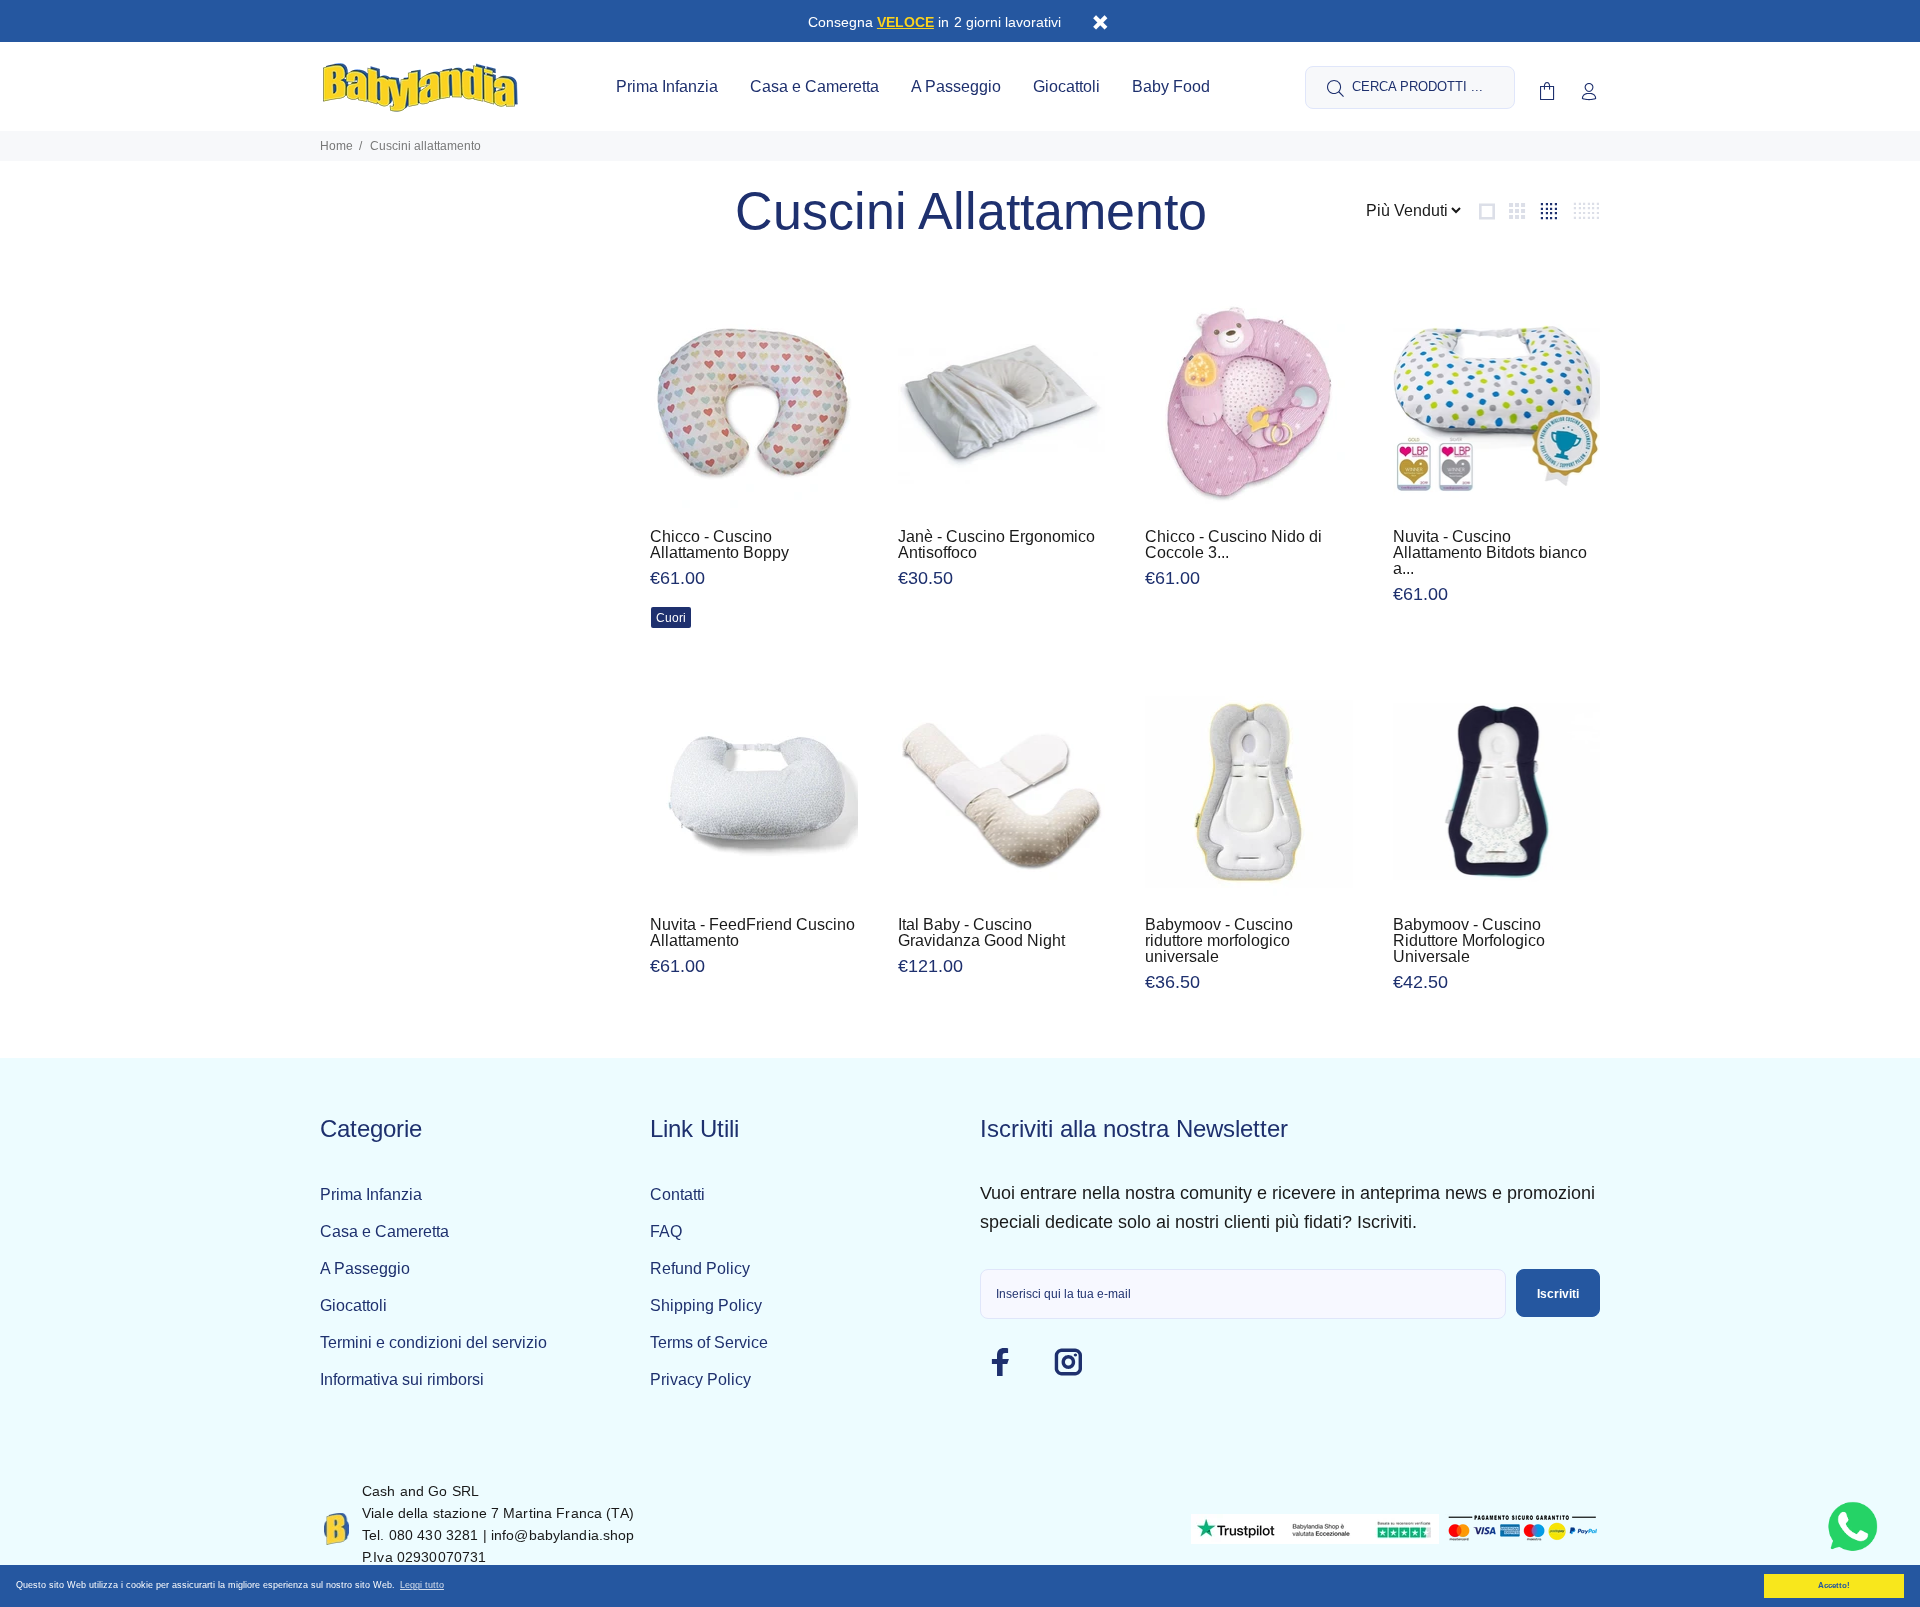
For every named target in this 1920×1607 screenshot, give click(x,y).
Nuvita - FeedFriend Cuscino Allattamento (752, 932)
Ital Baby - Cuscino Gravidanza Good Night (981, 932)
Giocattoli (353, 1305)
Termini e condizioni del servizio (433, 1342)
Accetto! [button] (1834, 1585)
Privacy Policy (700, 1379)
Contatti (677, 1194)
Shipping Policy (706, 1305)
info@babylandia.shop (563, 1535)
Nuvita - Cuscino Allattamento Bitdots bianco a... (1490, 552)
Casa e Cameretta (384, 1231)
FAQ (666, 1231)
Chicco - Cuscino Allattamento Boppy (719, 544)
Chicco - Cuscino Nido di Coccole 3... (1233, 544)
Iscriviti (1558, 1294)
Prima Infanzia (371, 1194)
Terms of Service (709, 1342)
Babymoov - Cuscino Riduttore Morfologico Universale (1469, 940)
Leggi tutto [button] (422, 1585)
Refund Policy (700, 1268)
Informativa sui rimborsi (402, 1379)
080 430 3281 (434, 1535)
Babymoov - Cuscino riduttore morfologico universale (1219, 940)
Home (336, 146)
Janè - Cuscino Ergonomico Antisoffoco (996, 544)
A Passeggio (365, 1268)
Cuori (671, 618)
